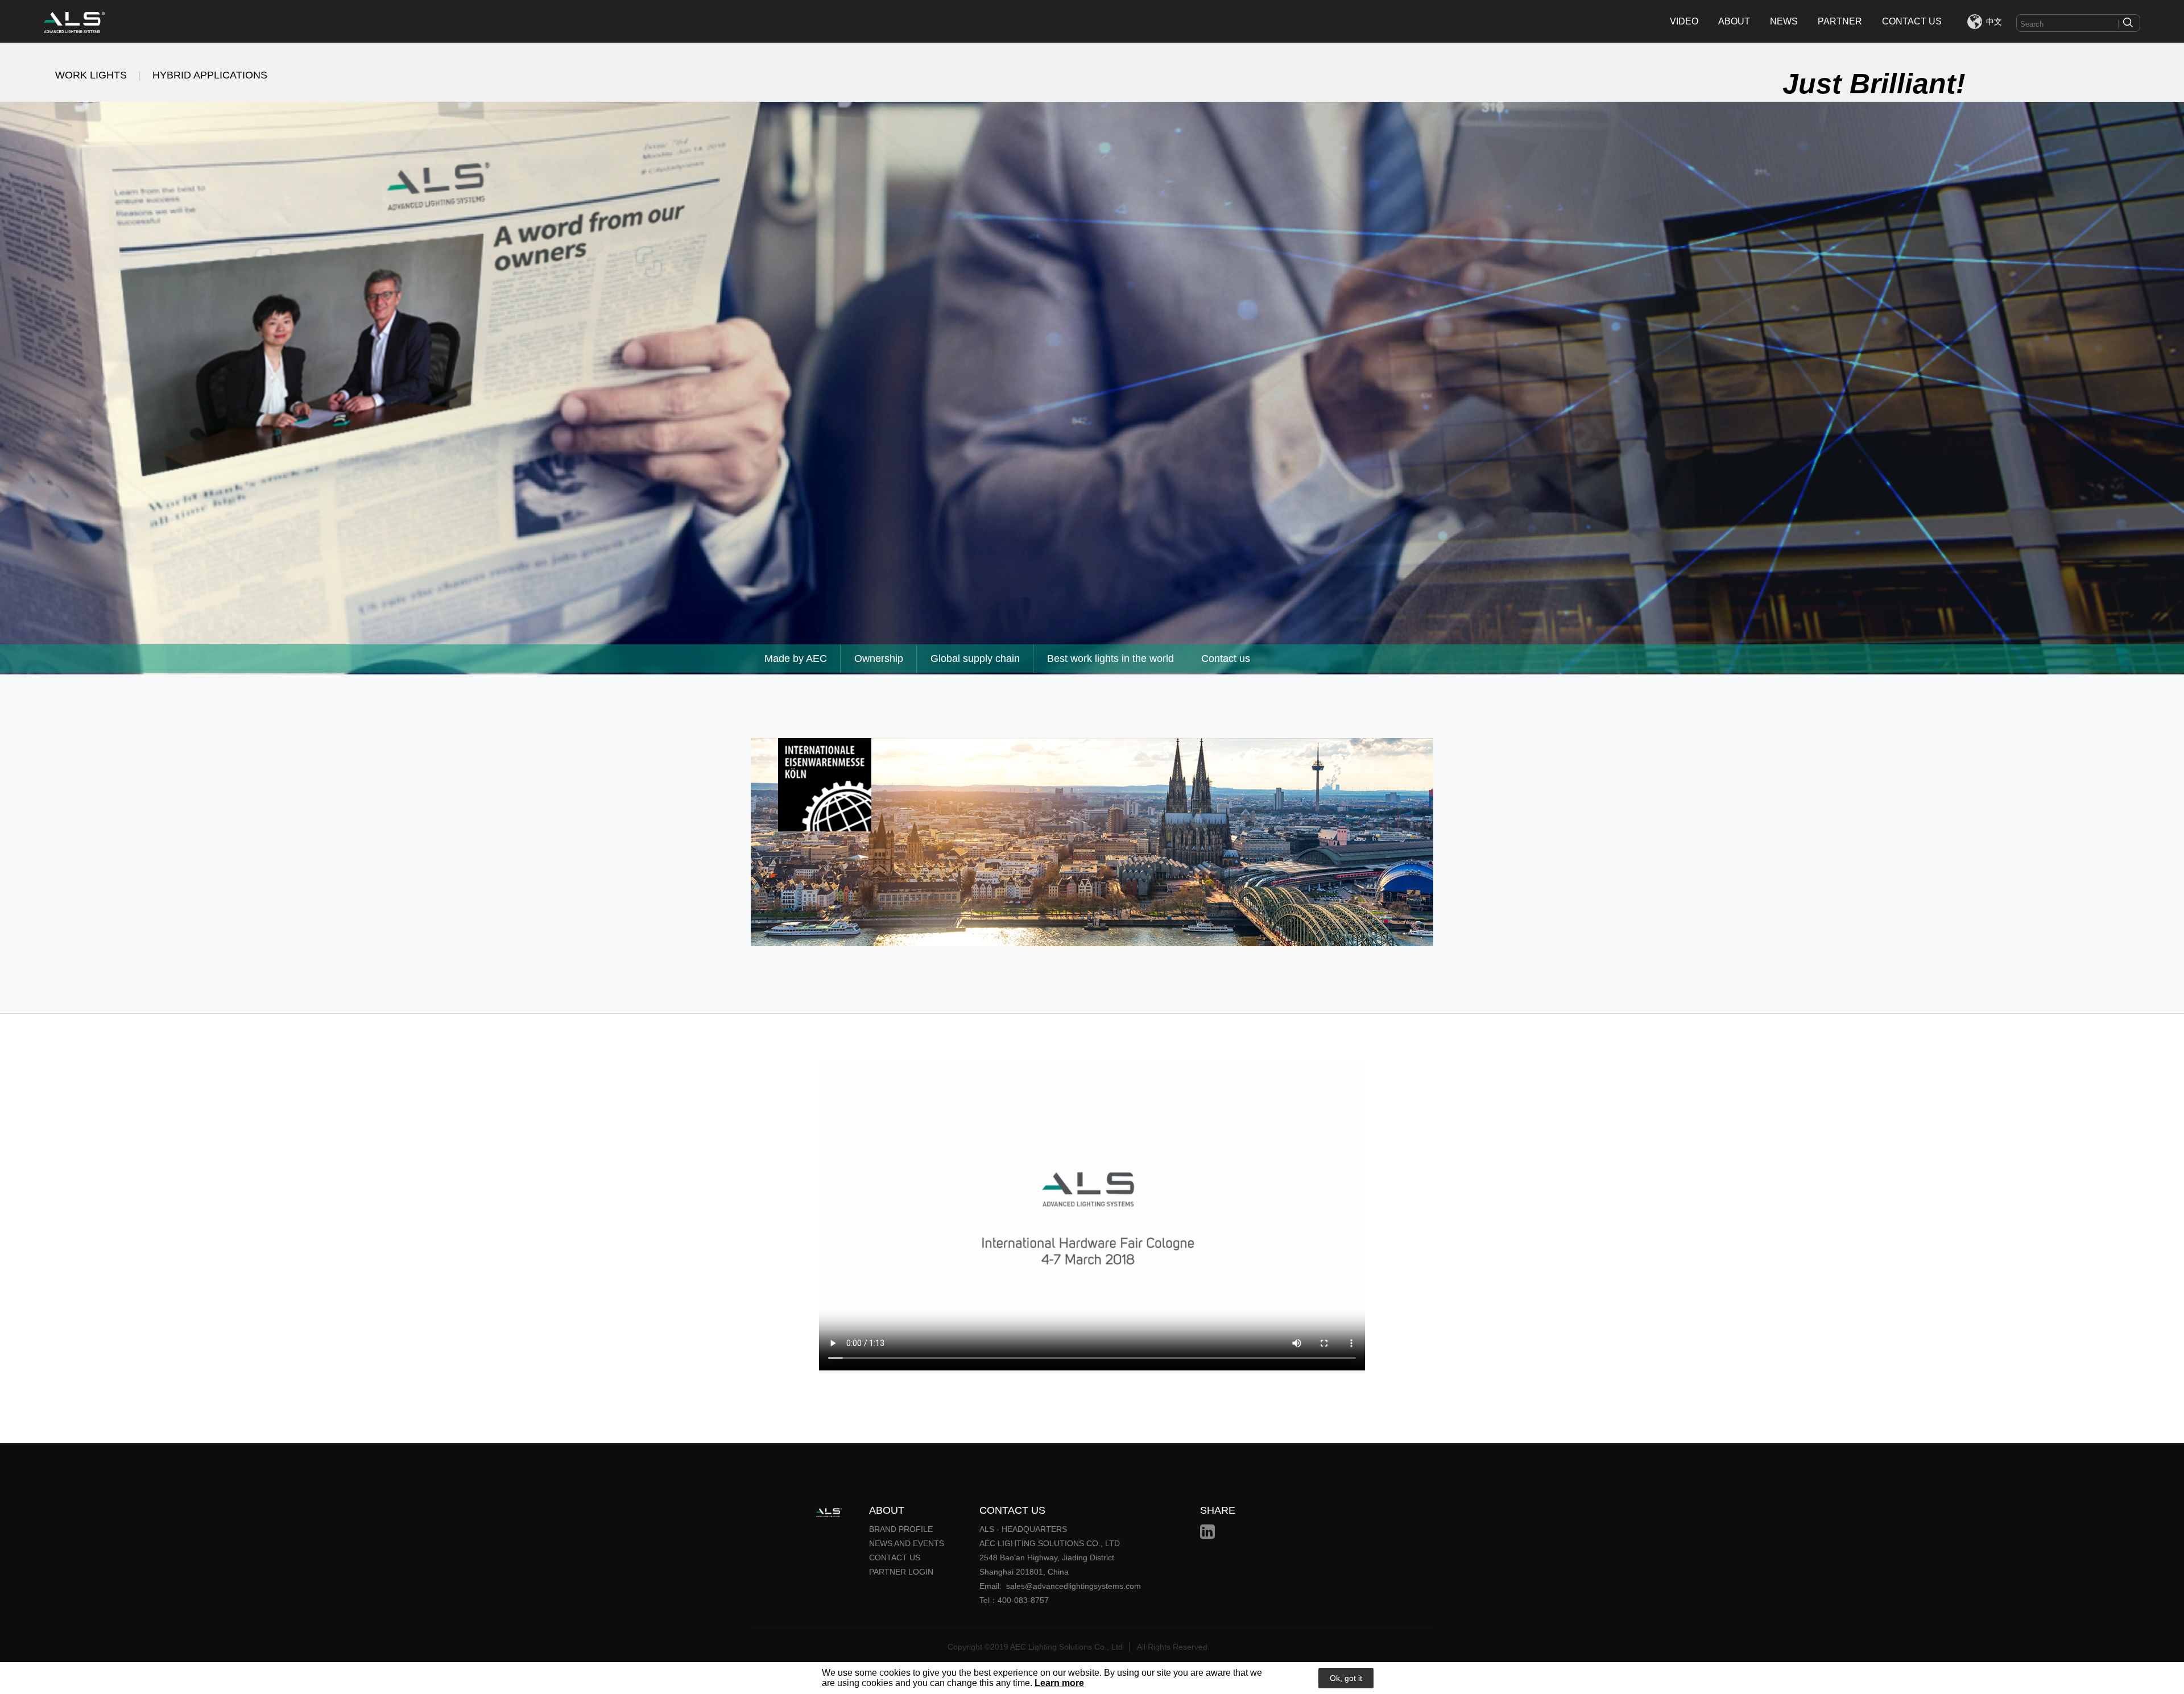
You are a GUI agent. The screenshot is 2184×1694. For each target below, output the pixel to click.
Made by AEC (796, 658)
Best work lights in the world (1110, 658)
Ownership (879, 658)
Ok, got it (1346, 1678)
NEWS (1784, 21)
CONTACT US (1912, 21)
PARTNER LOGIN (901, 1572)
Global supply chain (975, 658)
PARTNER (1840, 21)
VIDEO (1684, 21)
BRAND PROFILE (901, 1529)
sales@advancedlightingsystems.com (1074, 1586)
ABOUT (1734, 21)
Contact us (1226, 658)
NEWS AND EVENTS (907, 1543)
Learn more (1059, 1683)
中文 (1994, 22)
